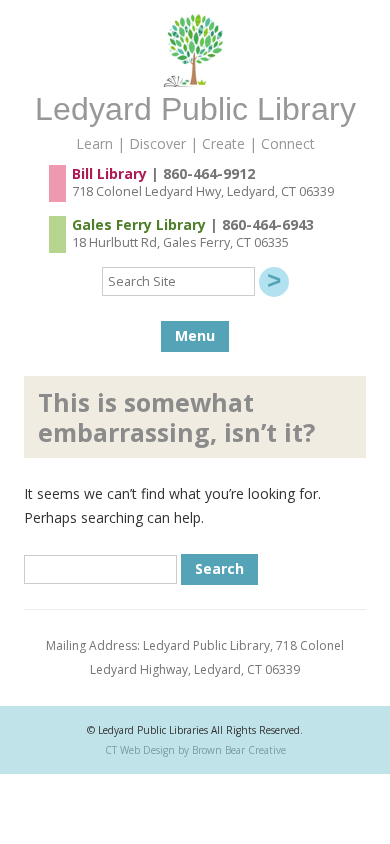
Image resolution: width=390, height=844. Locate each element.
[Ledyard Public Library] (195, 81)
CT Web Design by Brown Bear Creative (195, 750)
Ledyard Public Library (195, 109)
